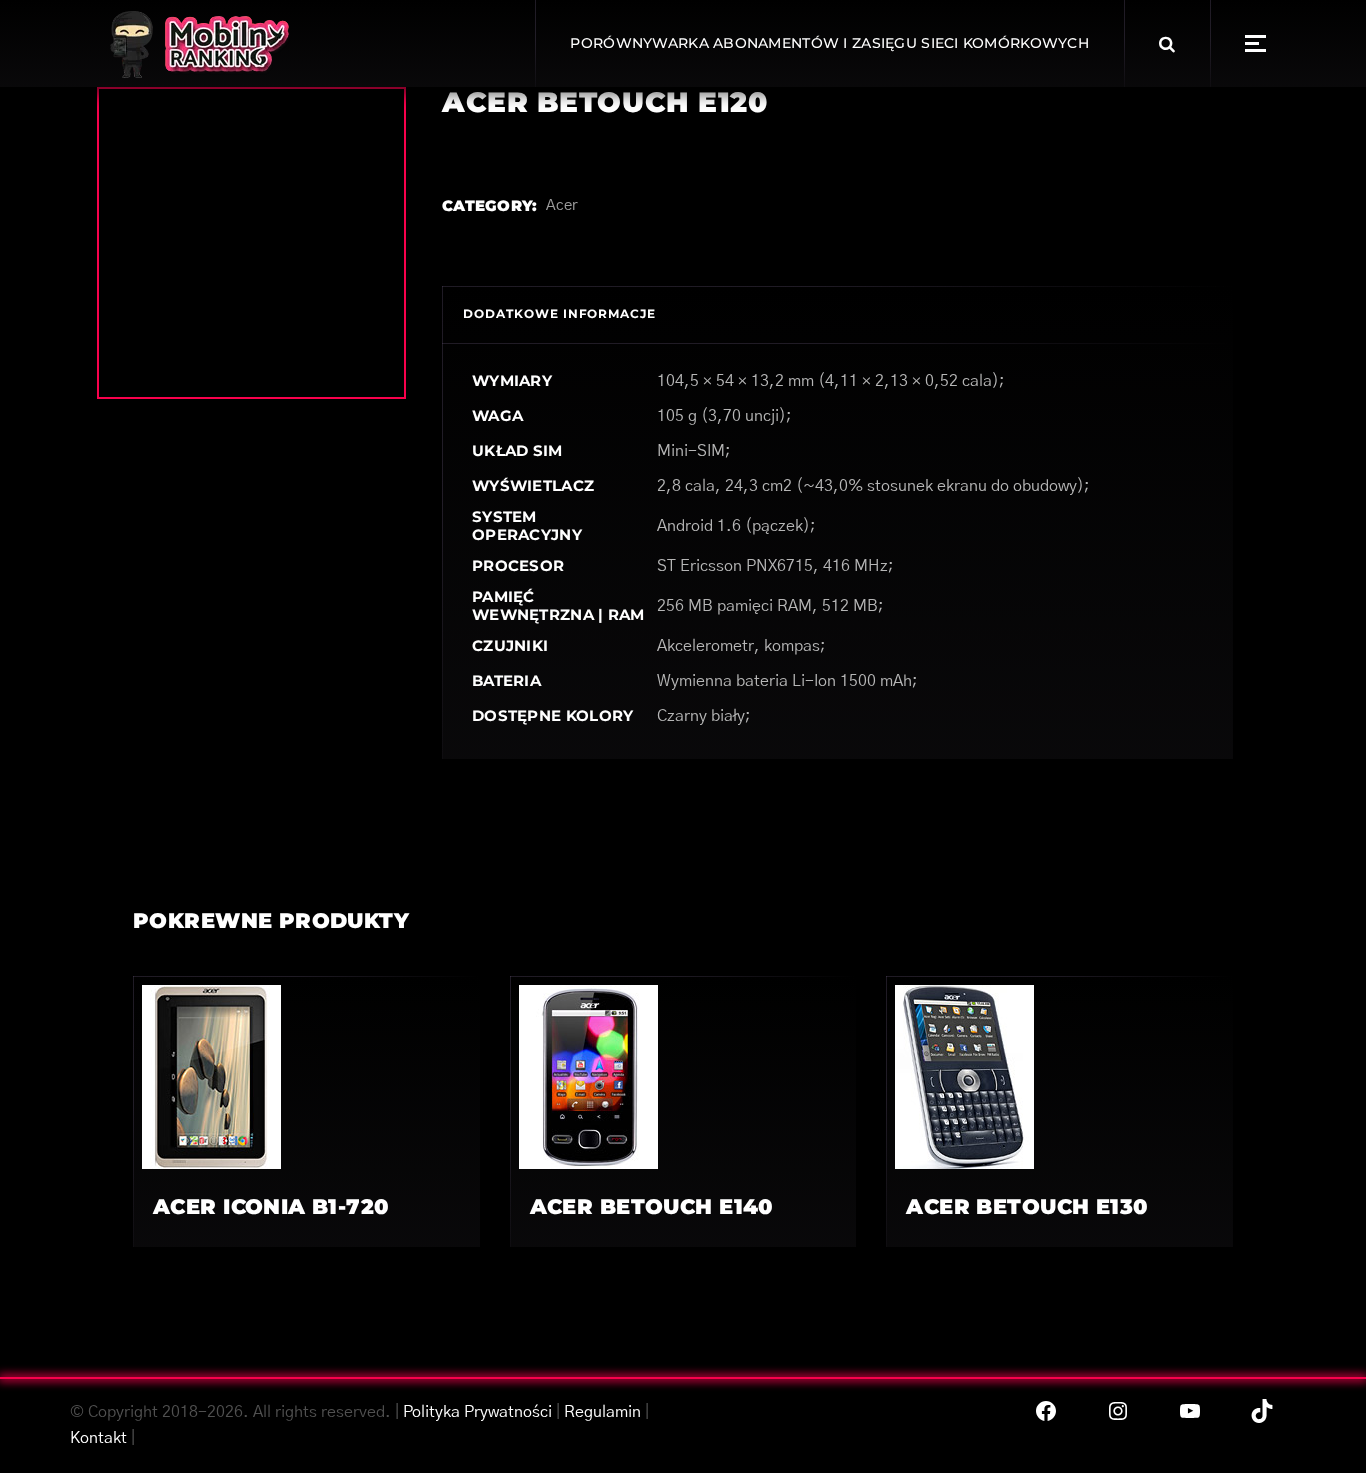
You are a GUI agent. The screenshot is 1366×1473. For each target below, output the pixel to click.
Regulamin (602, 1412)
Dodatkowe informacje (559, 313)
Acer (562, 205)
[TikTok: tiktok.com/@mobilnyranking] (1262, 1411)
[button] (1255, 43)
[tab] (559, 314)
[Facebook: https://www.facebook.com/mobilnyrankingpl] (1046, 1411)
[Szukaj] (1167, 44)
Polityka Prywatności (477, 1412)
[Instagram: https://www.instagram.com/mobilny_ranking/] (1118, 1411)
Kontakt (98, 1438)
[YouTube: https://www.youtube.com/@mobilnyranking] (1190, 1411)
